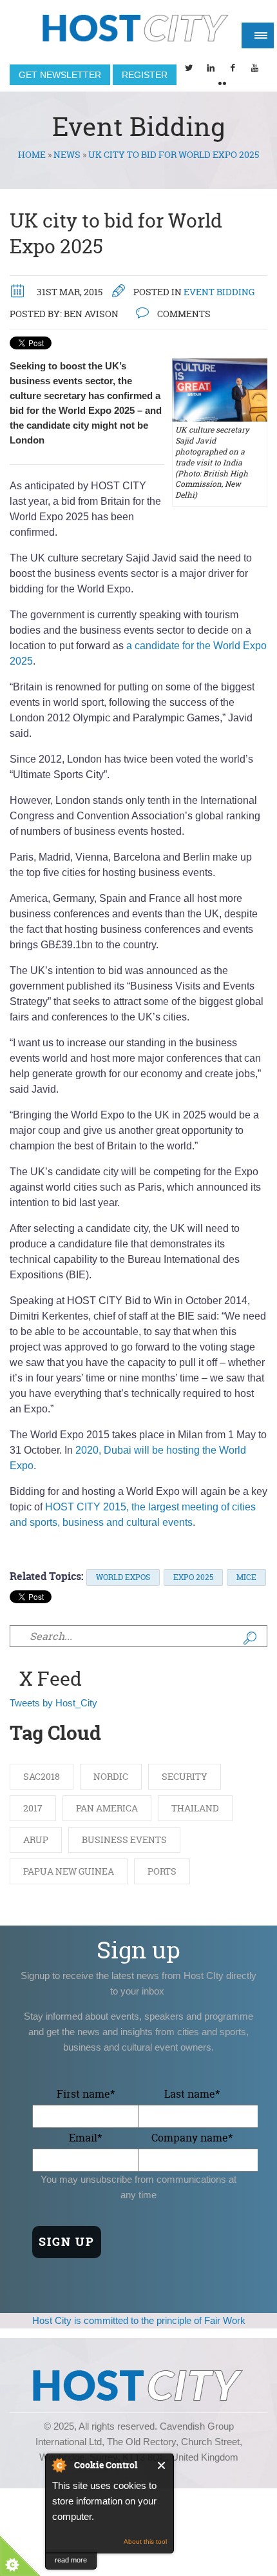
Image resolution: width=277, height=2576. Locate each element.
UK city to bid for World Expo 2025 (116, 234)
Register (145, 75)
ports (162, 1871)
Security (185, 1776)
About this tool (145, 2542)
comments (183, 314)
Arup (36, 1839)
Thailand (195, 1808)
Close (162, 2465)
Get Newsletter (60, 75)
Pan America (107, 1808)
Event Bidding (219, 292)
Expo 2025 (193, 1577)
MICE (246, 1577)
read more (71, 2560)
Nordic (111, 1776)
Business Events (124, 1839)
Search (250, 1638)
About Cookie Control (59, 2465)
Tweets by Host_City (53, 1703)
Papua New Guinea (69, 1871)
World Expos (123, 1577)
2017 (33, 1808)
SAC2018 (42, 1776)
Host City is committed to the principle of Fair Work (139, 2320)
